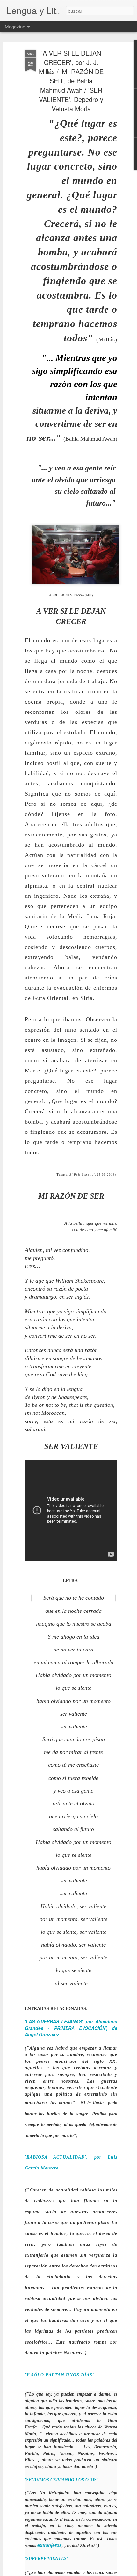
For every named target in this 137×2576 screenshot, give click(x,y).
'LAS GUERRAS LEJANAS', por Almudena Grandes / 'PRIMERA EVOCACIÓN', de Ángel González (71, 2028)
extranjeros (50, 2545)
